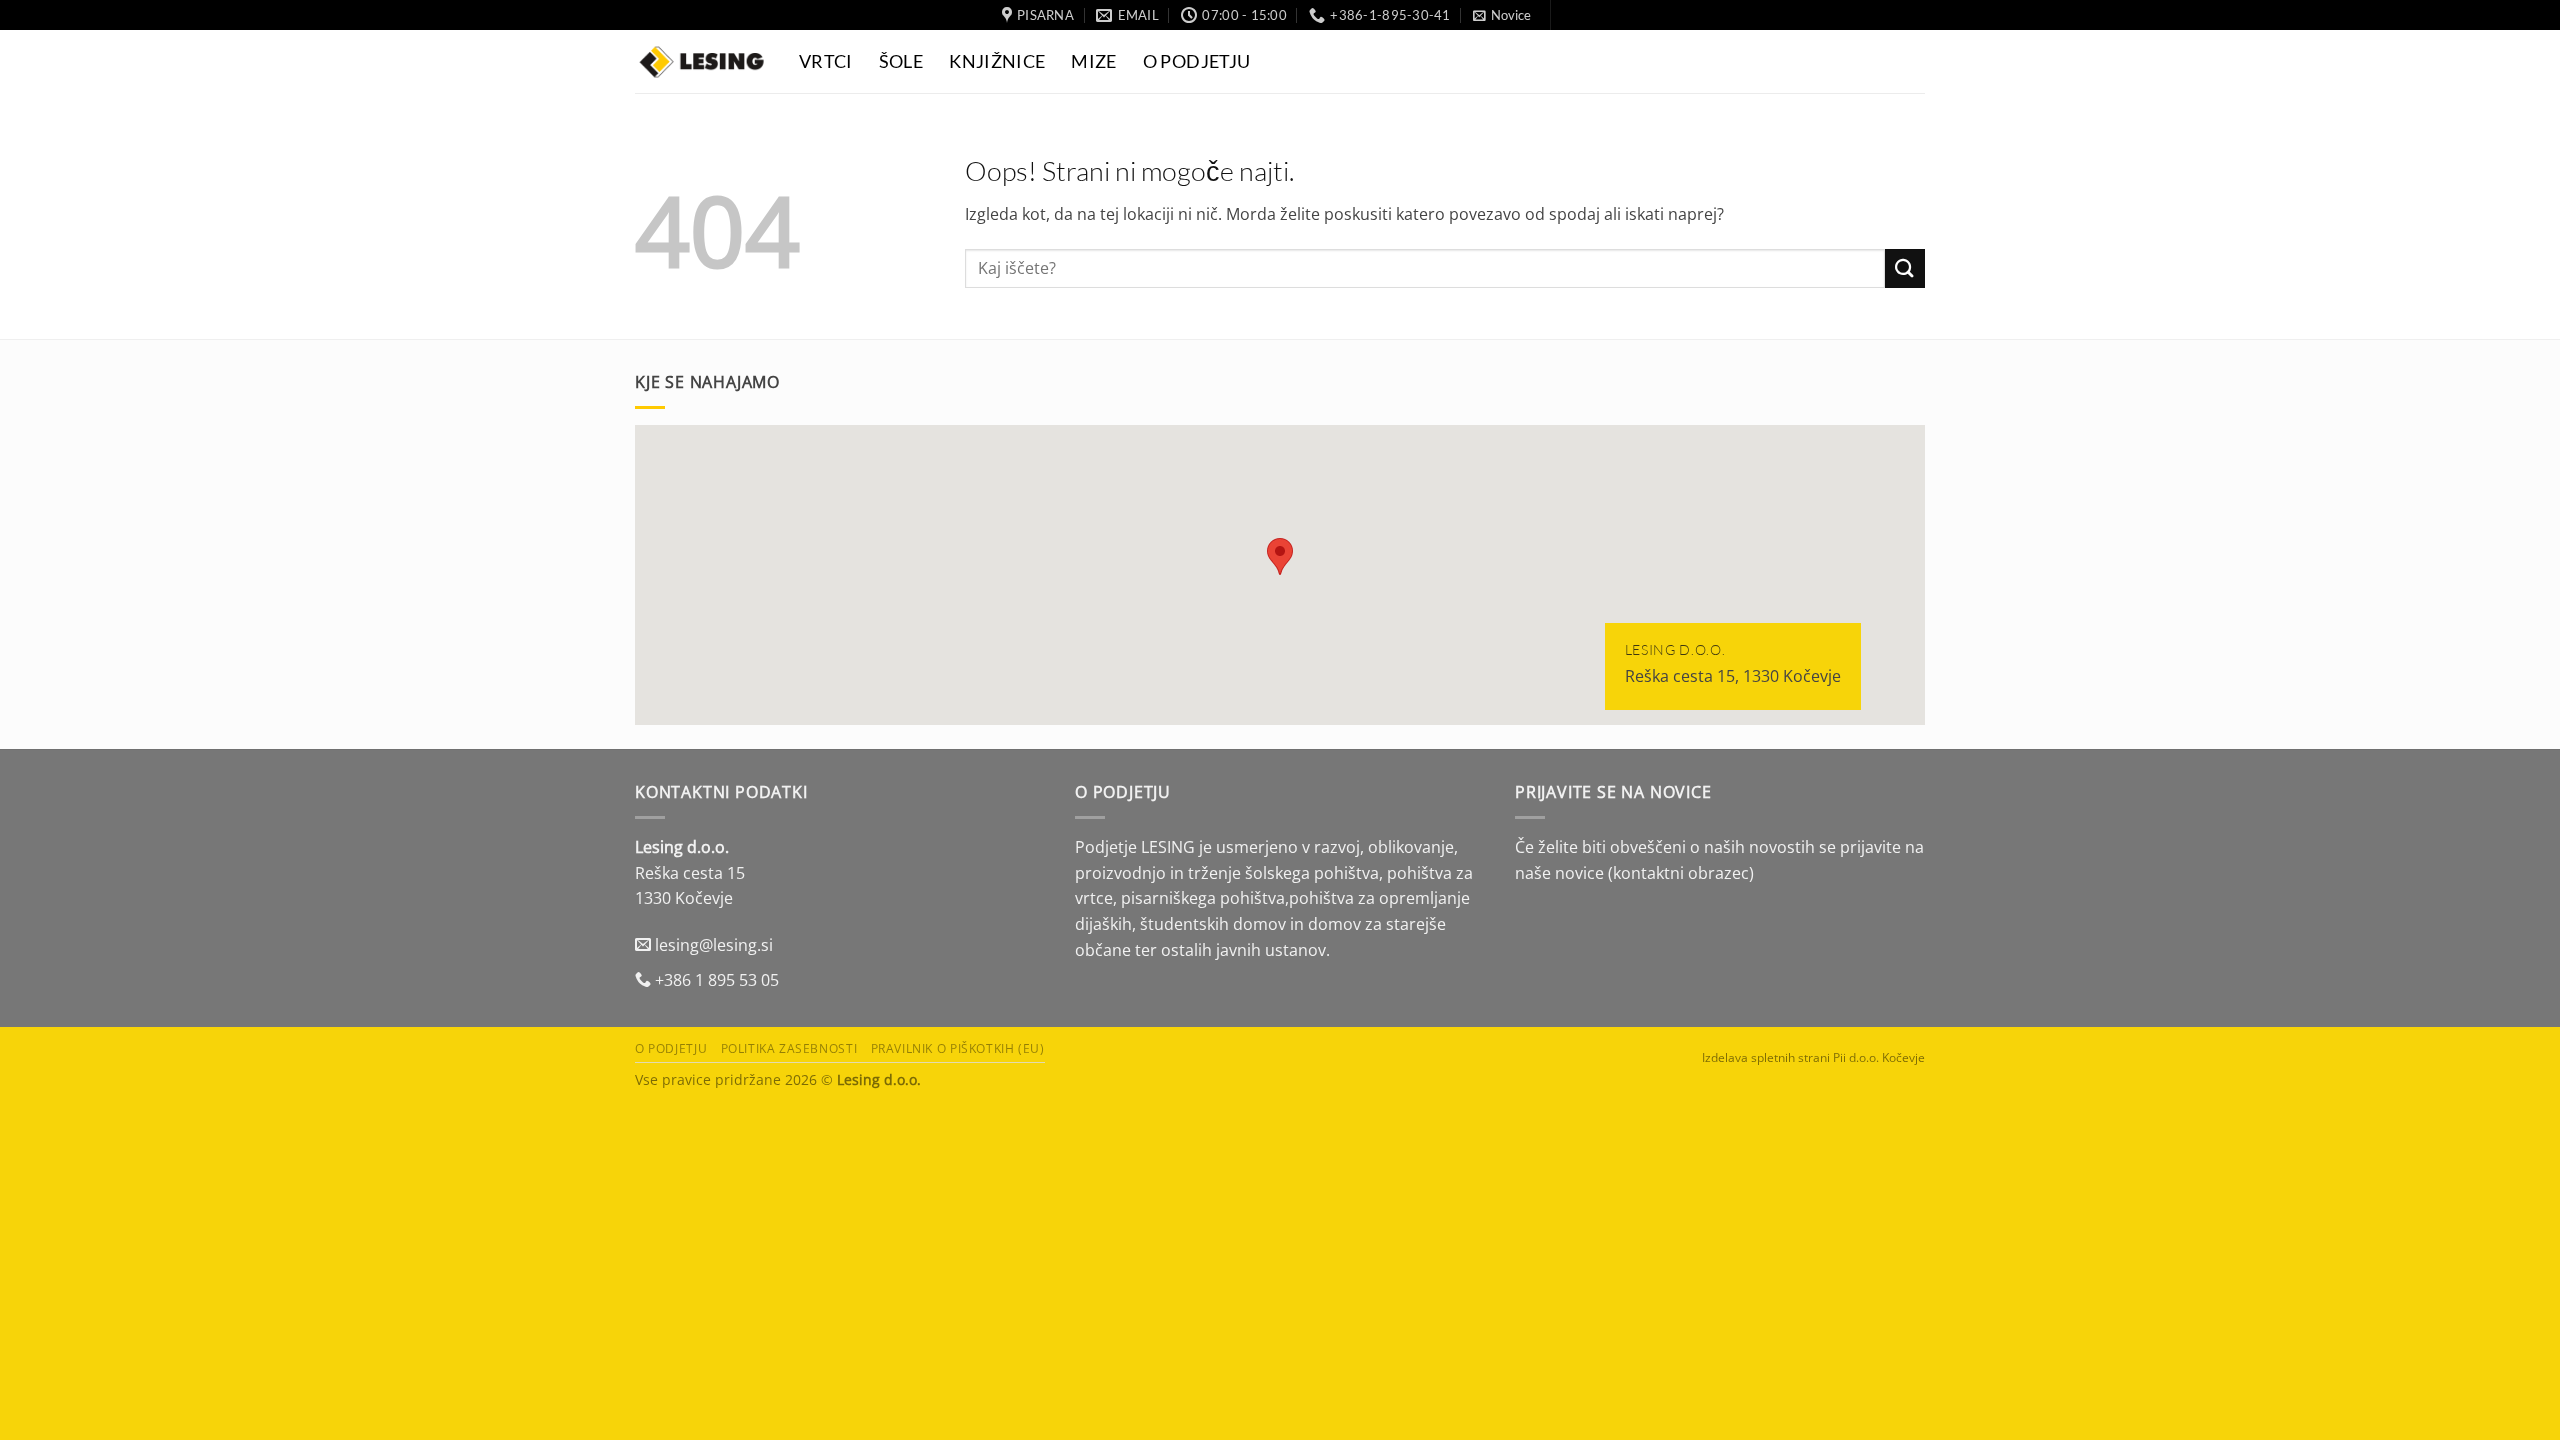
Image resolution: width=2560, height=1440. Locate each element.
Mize (1093, 61)
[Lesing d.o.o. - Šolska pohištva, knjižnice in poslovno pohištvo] (702, 61)
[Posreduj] (1905, 268)
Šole (901, 61)
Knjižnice (997, 61)
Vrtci (826, 61)
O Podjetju (1197, 61)
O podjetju (671, 1048)
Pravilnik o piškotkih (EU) (958, 1048)
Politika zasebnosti (789, 1048)
